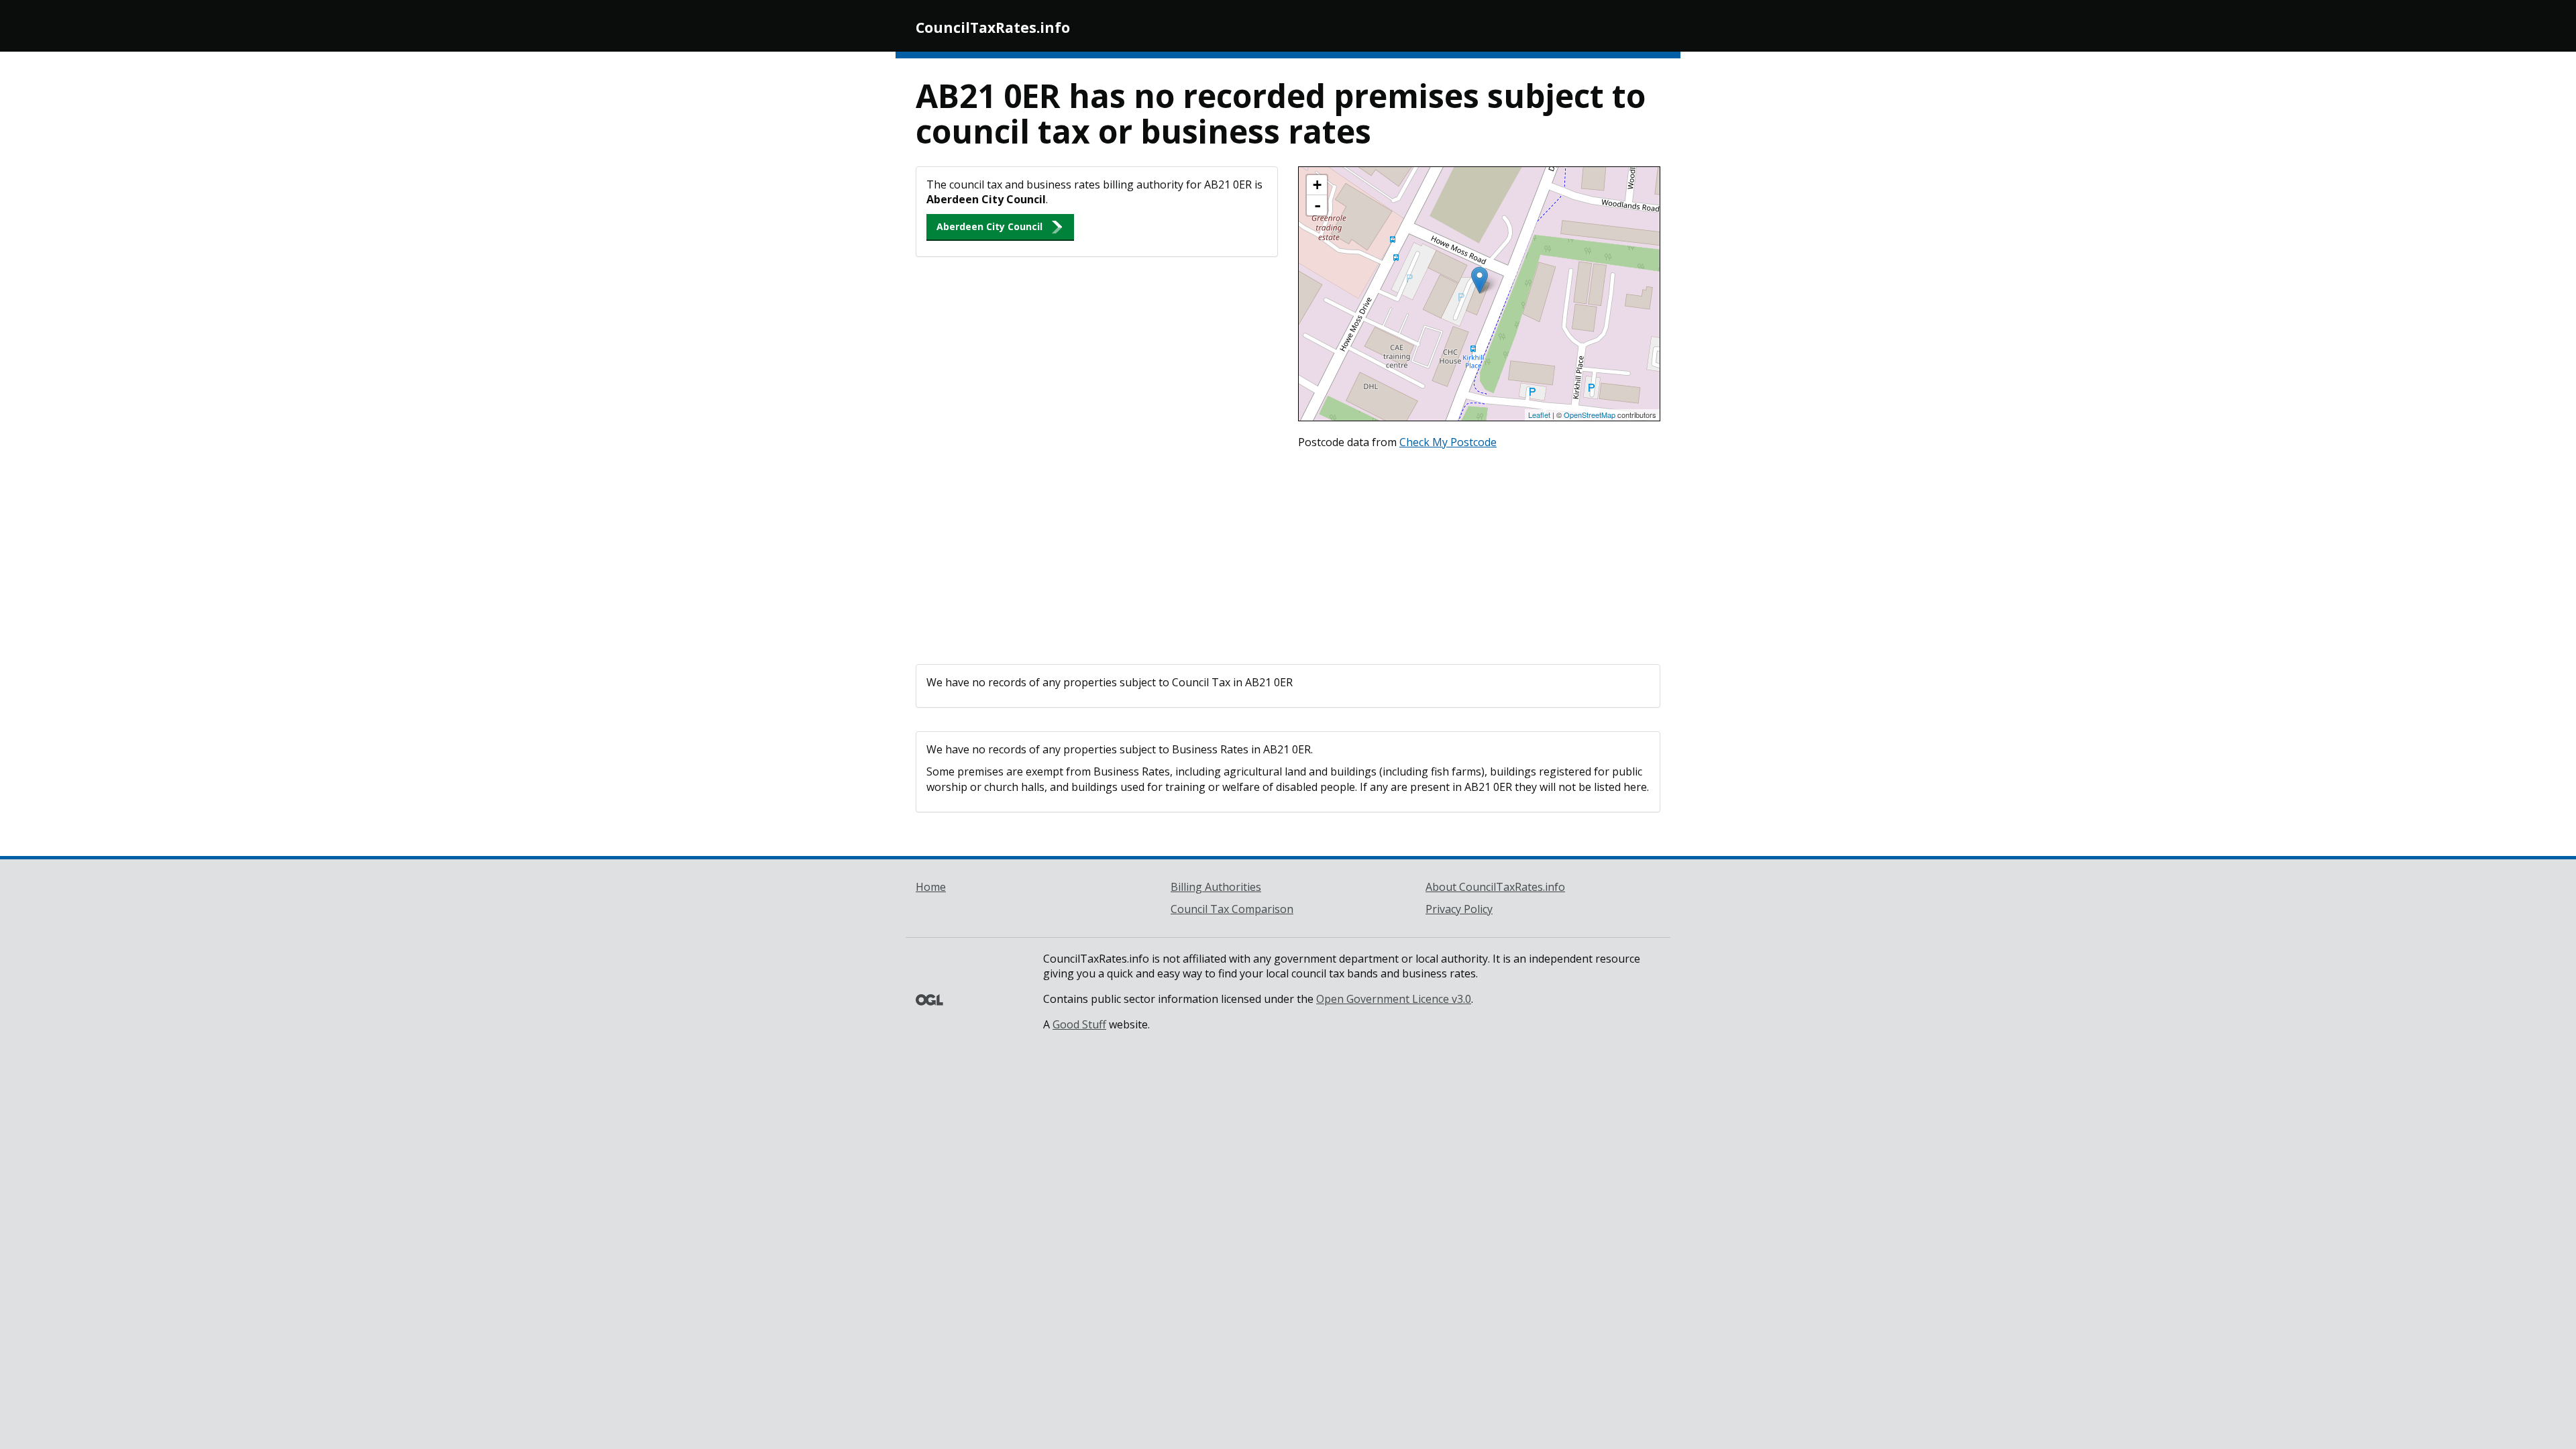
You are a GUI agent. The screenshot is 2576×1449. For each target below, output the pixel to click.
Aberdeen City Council (989, 226)
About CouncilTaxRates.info (1495, 887)
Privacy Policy (1459, 909)
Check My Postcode (1448, 442)
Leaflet (1539, 415)
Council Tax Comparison (1232, 909)
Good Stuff (1079, 1024)
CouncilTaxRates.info (993, 28)
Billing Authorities (1216, 887)
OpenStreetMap (1590, 415)
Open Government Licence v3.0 (1394, 999)
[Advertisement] (1288, 553)
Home (931, 887)
